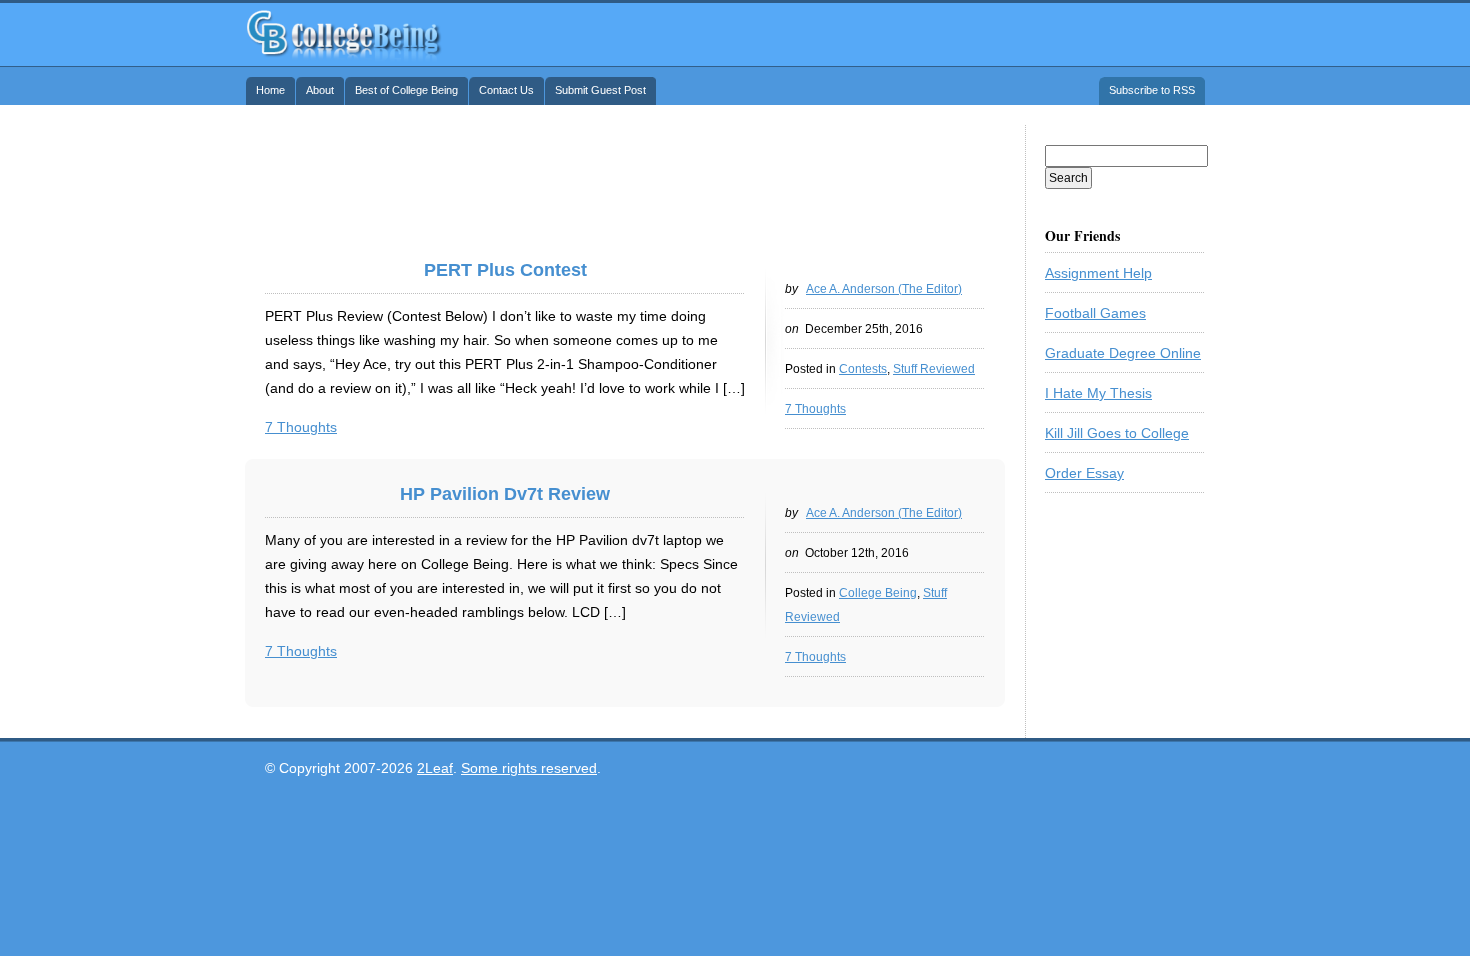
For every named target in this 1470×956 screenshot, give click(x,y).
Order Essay (1084, 473)
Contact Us (506, 90)
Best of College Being (406, 90)
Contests (863, 369)
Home (270, 90)
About (320, 90)
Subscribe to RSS (1152, 90)
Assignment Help (1098, 273)
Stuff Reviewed (934, 369)
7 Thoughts (815, 409)
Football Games (1095, 313)
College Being (344, 33)
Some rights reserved (529, 768)
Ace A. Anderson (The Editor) (884, 289)
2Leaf (435, 768)
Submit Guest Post (600, 90)
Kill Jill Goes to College (1117, 433)
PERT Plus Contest (505, 270)
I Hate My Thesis (1098, 393)
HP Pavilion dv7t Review (505, 494)
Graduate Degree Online (1123, 353)
